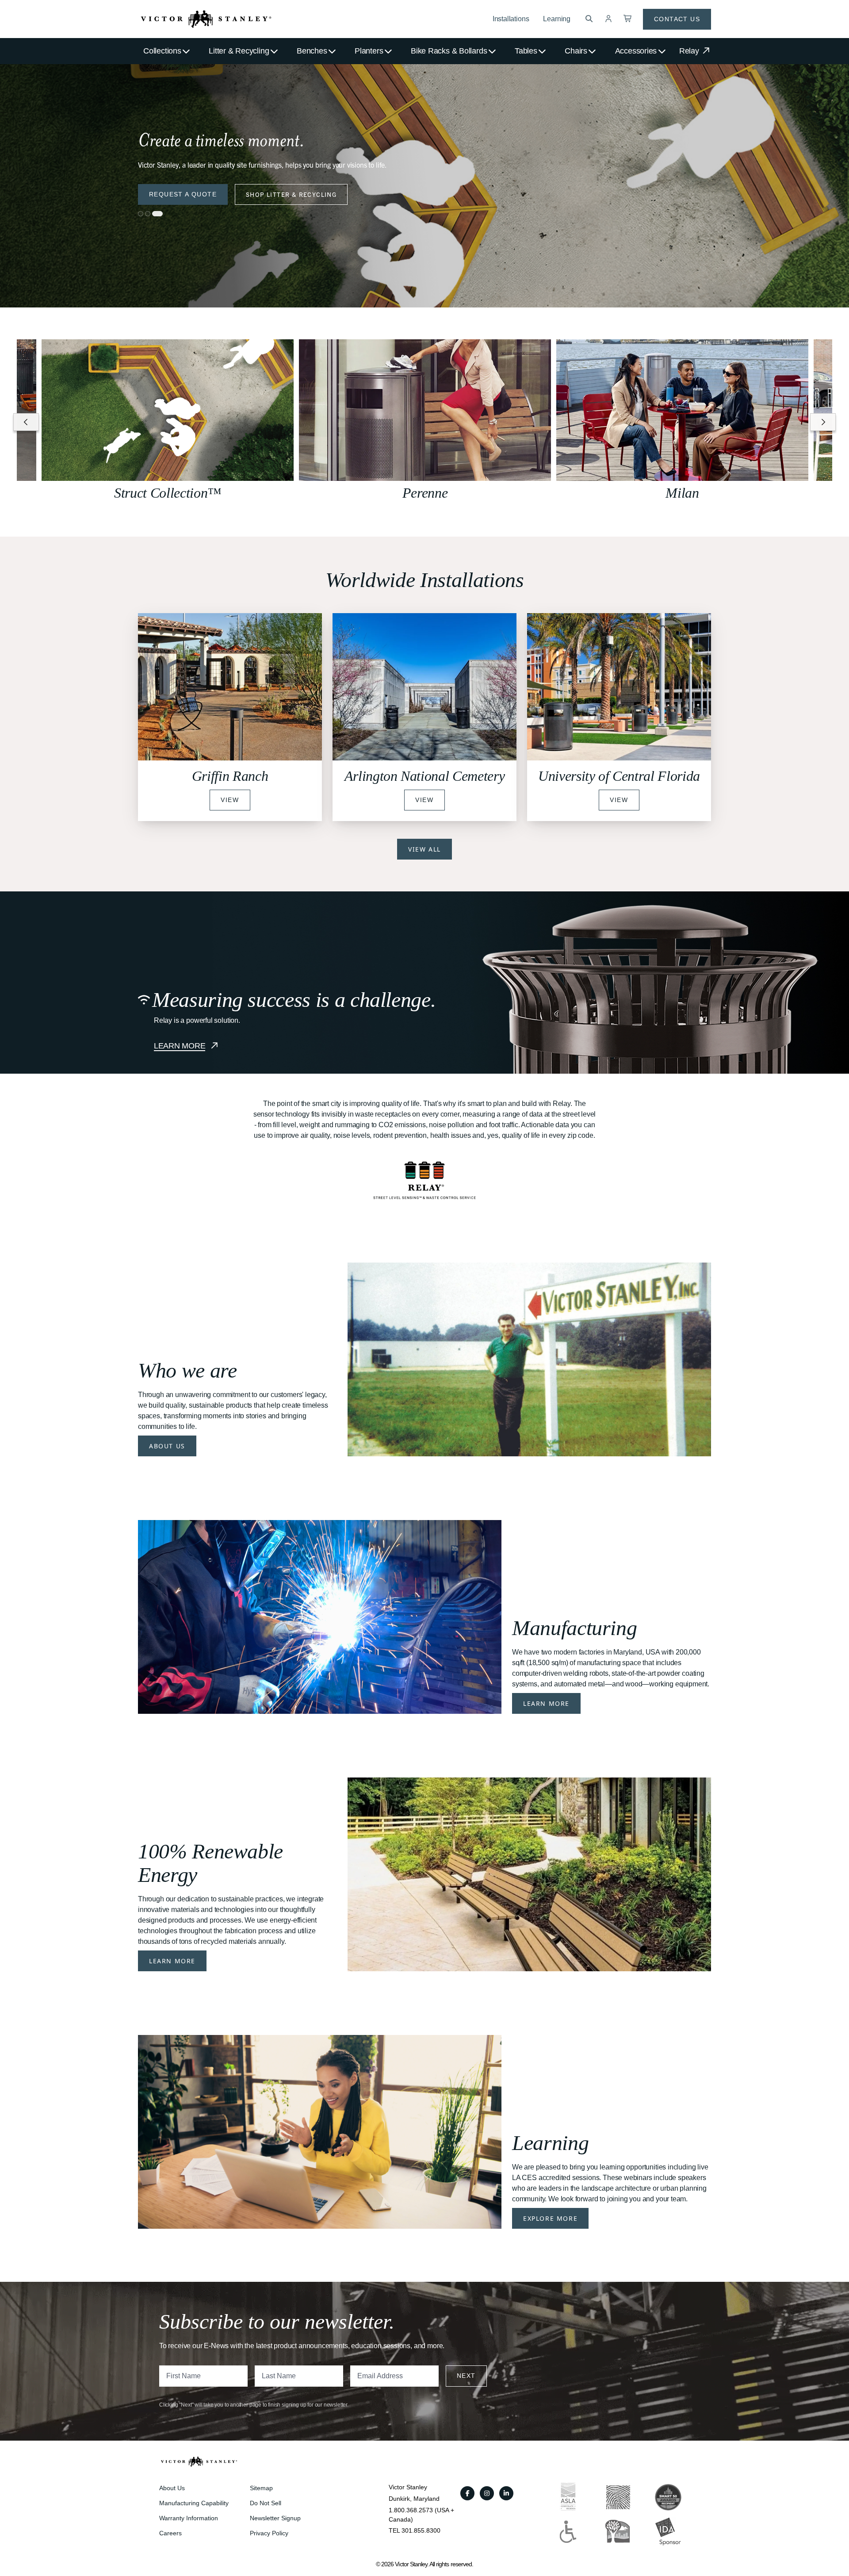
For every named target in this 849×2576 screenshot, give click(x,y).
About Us (167, 1446)
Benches (312, 51)
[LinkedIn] (506, 2493)
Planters (369, 51)
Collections (162, 51)
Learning (557, 19)
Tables (526, 51)
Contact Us (677, 19)
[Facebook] (467, 2493)
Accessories (636, 51)
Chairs (576, 51)
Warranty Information (189, 2518)
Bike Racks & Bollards (449, 51)
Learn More (546, 1703)
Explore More (550, 2218)
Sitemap (261, 2488)
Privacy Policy (269, 2533)
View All (424, 849)
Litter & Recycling (239, 51)
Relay (690, 51)
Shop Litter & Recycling (291, 194)
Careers (170, 2533)
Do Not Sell (266, 2503)
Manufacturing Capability (194, 2503)
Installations (511, 19)
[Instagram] (487, 2493)
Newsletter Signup (275, 2518)
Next (466, 2376)
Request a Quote (183, 194)
